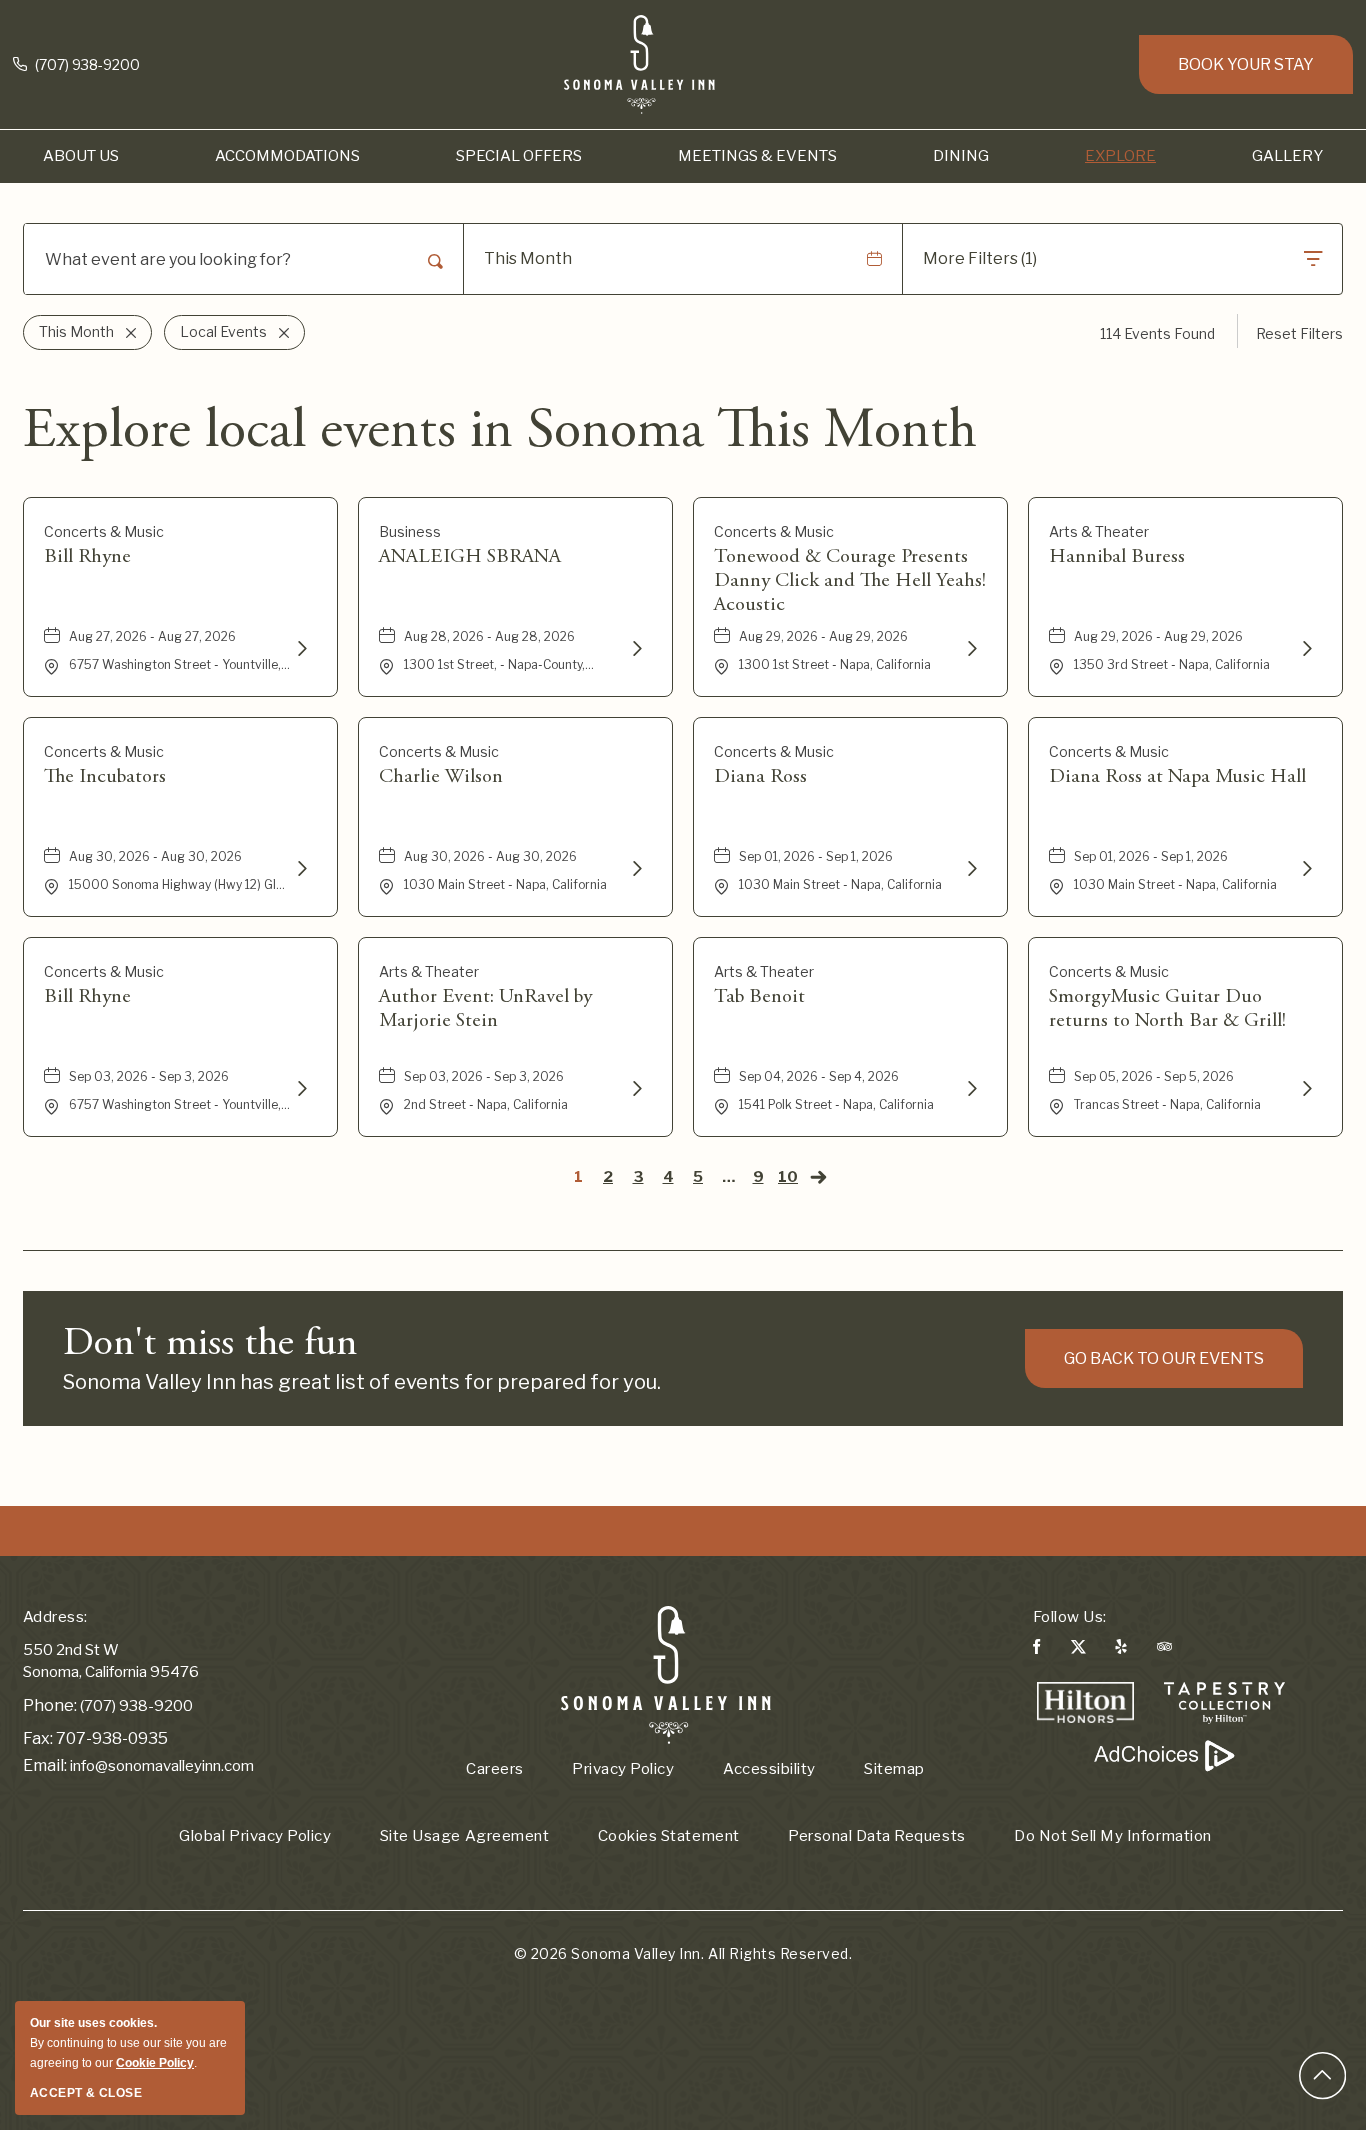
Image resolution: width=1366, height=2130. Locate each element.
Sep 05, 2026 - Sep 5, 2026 (1154, 1076)
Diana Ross (760, 777)
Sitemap (894, 1769)
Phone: (50, 1705)
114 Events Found (1157, 333)
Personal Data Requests (876, 1836)
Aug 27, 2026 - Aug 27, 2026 (152, 636)
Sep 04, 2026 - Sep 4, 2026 (819, 1076)
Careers (495, 1769)
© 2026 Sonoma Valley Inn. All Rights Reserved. (683, 1953)
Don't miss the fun (210, 1345)
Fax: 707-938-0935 (95, 1738)
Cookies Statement (669, 1836)
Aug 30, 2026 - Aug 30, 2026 (155, 856)
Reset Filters (1299, 333)
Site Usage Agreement (464, 1836)
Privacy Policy (623, 1769)
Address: (55, 1617)
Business (410, 531)
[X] (1077, 1650)
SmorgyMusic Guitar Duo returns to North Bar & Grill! (1167, 1009)
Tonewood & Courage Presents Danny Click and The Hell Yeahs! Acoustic (850, 581)
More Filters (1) (980, 258)
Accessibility (769, 1769)
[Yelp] (1121, 1650)
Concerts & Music (104, 531)
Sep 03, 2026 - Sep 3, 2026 (149, 1076)
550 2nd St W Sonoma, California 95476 (111, 1661)
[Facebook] (1036, 1650)
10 (788, 1177)
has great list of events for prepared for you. (362, 1382)
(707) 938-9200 (86, 64)
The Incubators (105, 777)
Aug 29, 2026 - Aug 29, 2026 (823, 636)
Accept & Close (86, 2093)
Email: (45, 1765)
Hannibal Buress (1117, 557)
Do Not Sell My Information (1113, 1836)
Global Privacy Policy (255, 1836)
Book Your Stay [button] (1246, 64)
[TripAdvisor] (1164, 1650)
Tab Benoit (759, 997)
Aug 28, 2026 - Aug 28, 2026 (489, 636)
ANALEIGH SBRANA (470, 557)
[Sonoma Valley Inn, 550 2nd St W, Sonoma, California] (666, 1674)
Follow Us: (1070, 1617)
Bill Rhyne (87, 557)
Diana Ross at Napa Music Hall (1177, 777)
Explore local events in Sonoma (500, 433)
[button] (81, 156)
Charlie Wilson (441, 777)
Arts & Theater (1099, 531)
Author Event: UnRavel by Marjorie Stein (485, 1009)
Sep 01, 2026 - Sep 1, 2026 (816, 856)
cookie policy (155, 2063)
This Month (528, 258)
